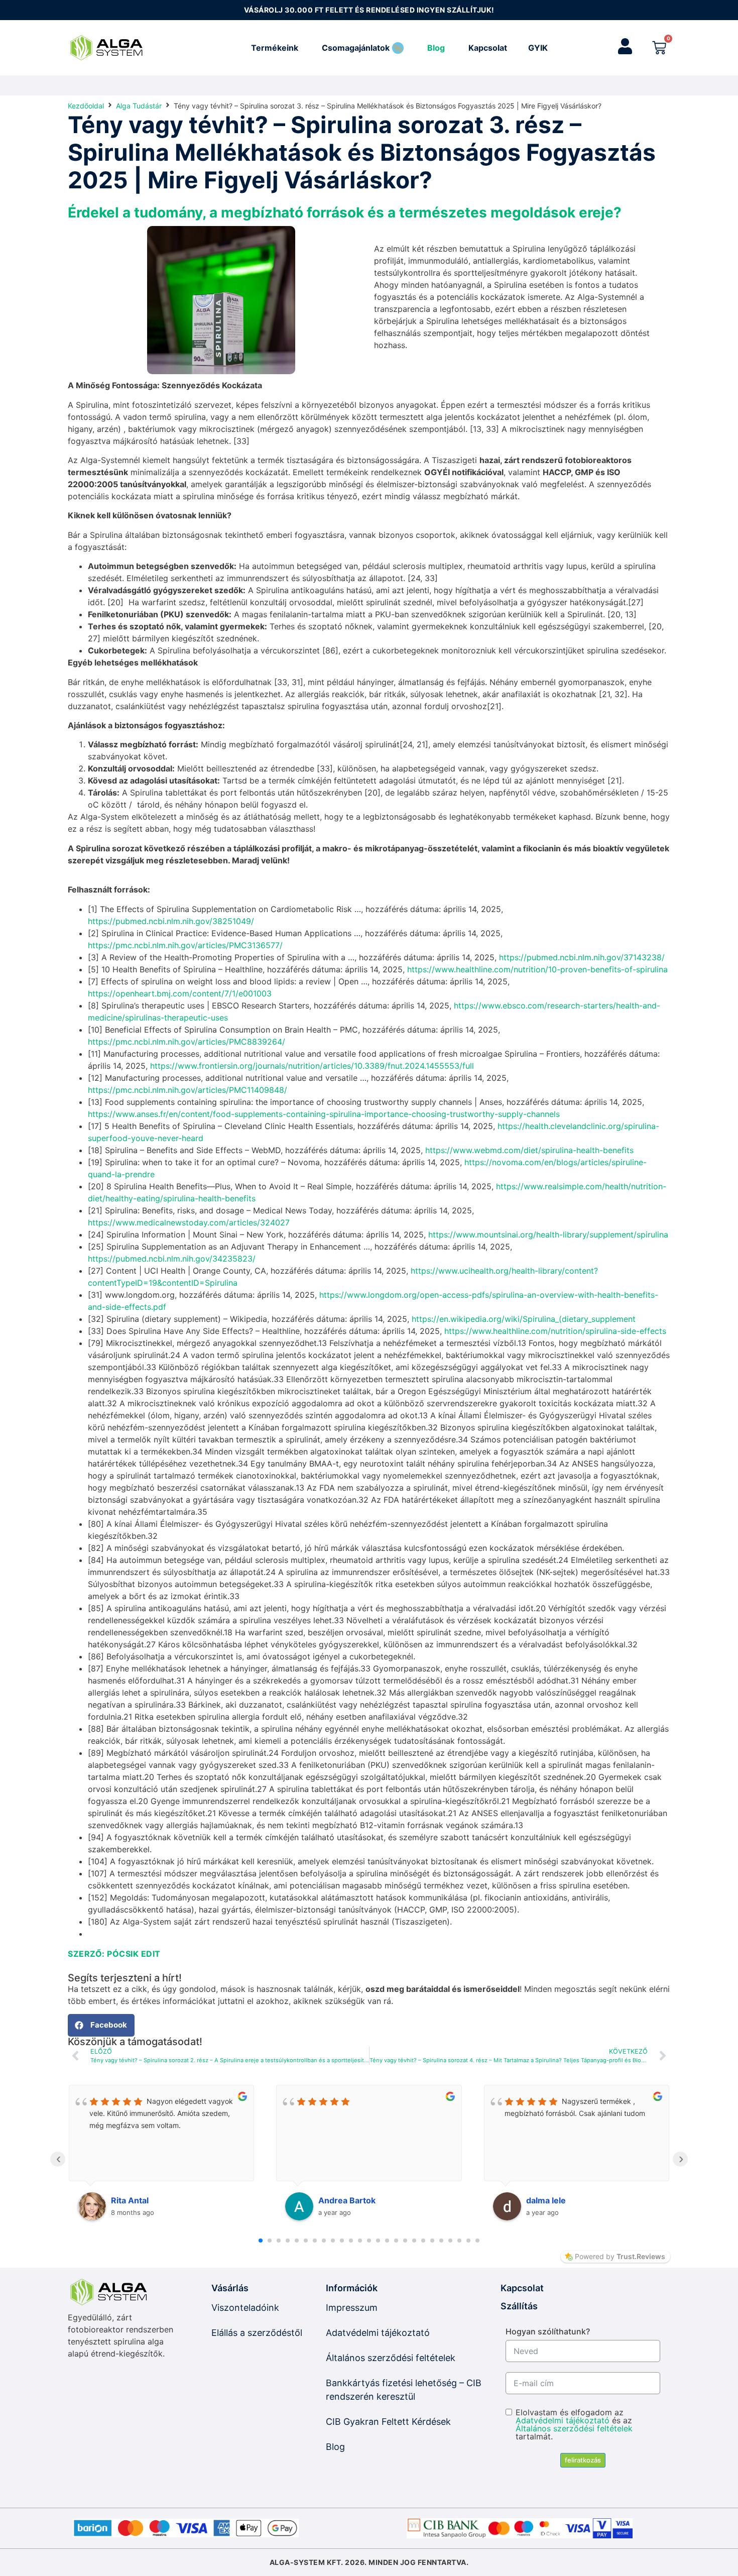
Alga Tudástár (139, 106)
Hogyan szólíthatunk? (548, 2331)
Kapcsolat (522, 2288)
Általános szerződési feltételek (574, 2428)
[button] (101, 2025)
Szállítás (519, 2306)
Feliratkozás (583, 2460)
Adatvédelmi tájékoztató (563, 2420)
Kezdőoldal (86, 106)
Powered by (620, 2256)
